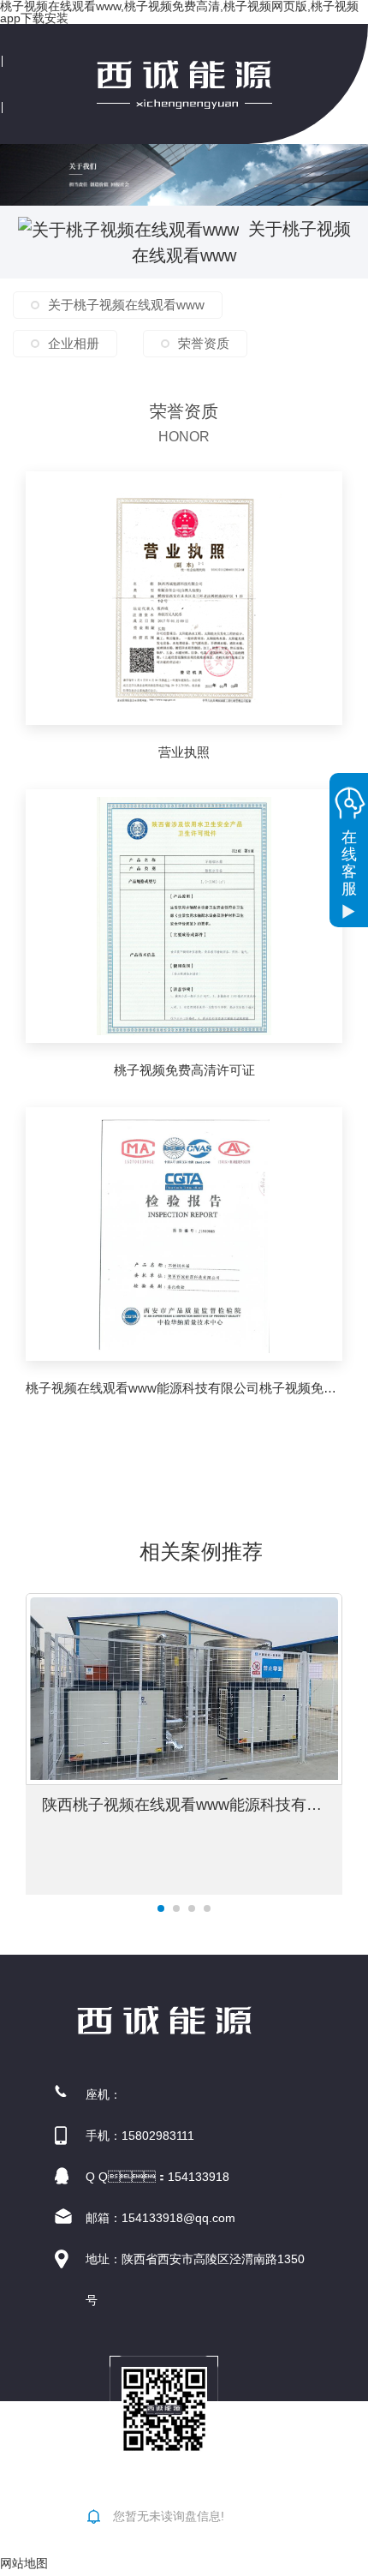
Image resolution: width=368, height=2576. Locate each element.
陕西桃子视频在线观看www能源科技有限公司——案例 (192, 1805)
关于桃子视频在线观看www (126, 305)
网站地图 (24, 2563)
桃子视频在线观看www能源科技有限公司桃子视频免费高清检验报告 (184, 1388)
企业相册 (74, 343)
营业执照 (184, 752)
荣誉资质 (204, 343)
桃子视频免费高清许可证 (184, 1070)
